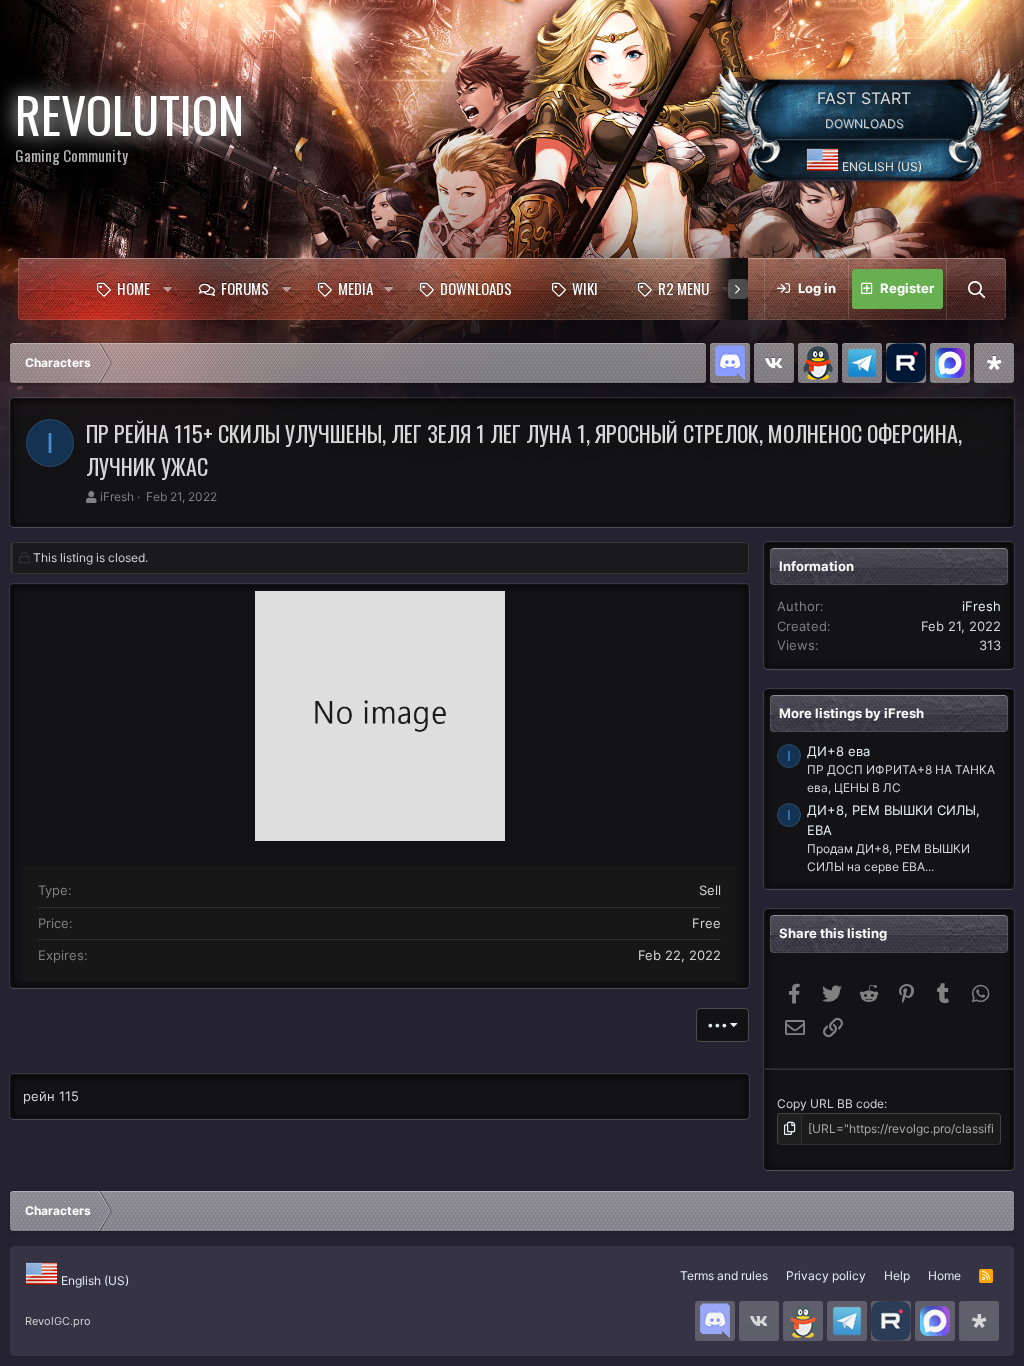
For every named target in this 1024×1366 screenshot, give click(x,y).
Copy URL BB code (830, 1103)
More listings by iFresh (851, 713)
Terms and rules (724, 1275)
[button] (167, 289)
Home (133, 288)
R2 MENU (683, 288)
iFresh (117, 496)
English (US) (880, 166)
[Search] (976, 289)
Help (897, 1275)
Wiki (585, 288)
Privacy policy (826, 1275)
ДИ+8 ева (838, 751)
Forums (245, 288)
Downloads (476, 288)
